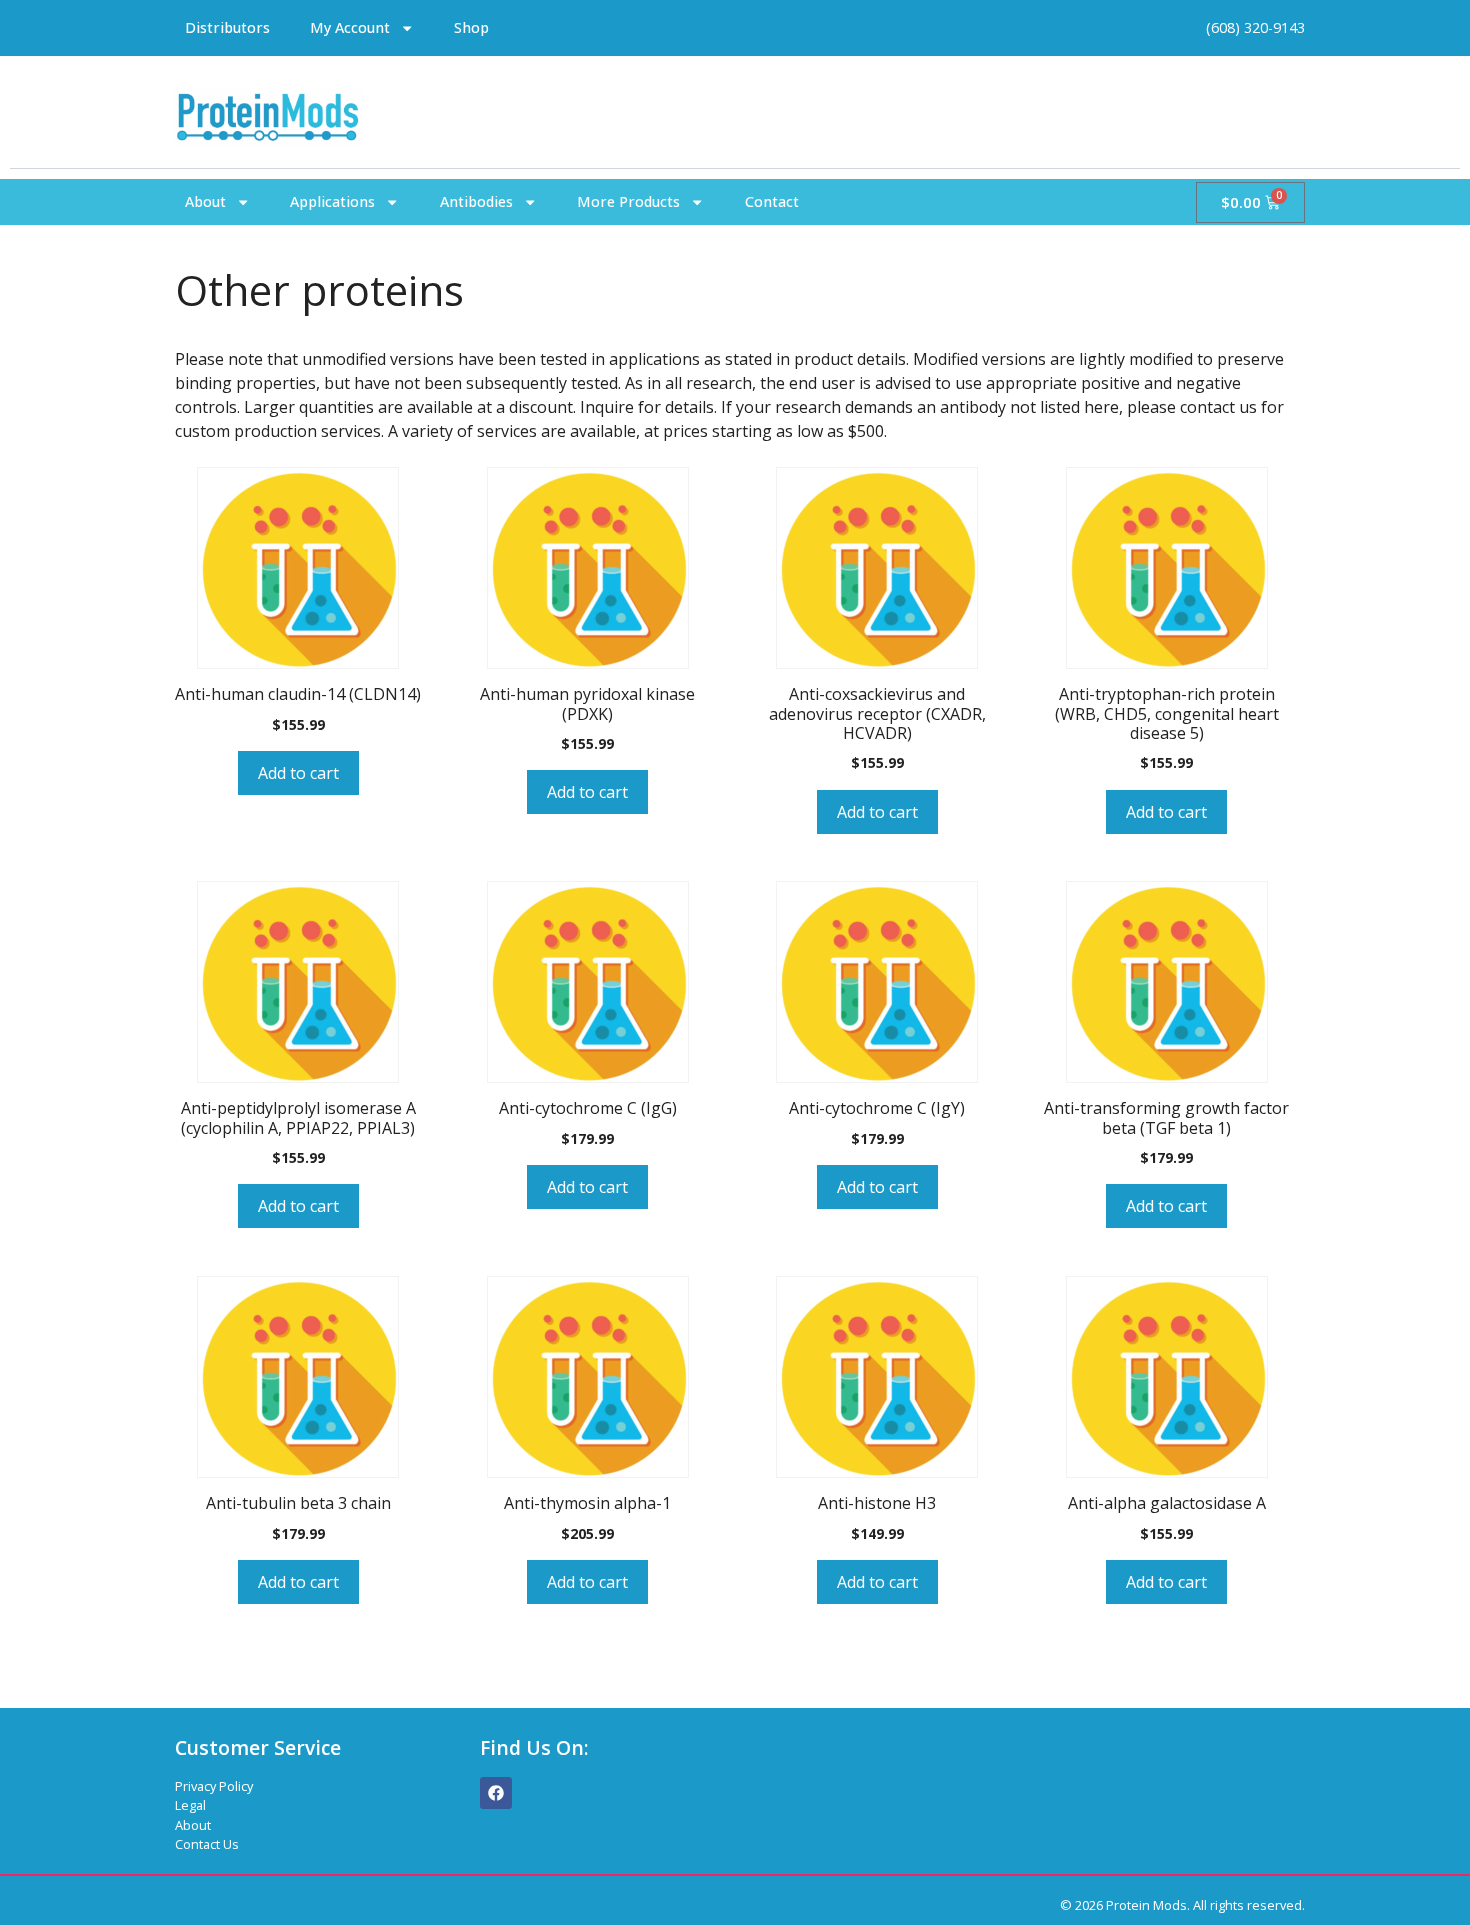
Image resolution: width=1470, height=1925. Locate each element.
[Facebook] (496, 1793)
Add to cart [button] (298, 773)
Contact (772, 201)
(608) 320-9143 (1255, 27)
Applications (332, 201)
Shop (471, 27)
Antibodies (476, 201)
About (205, 201)
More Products (628, 201)
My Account (350, 27)
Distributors (227, 27)
